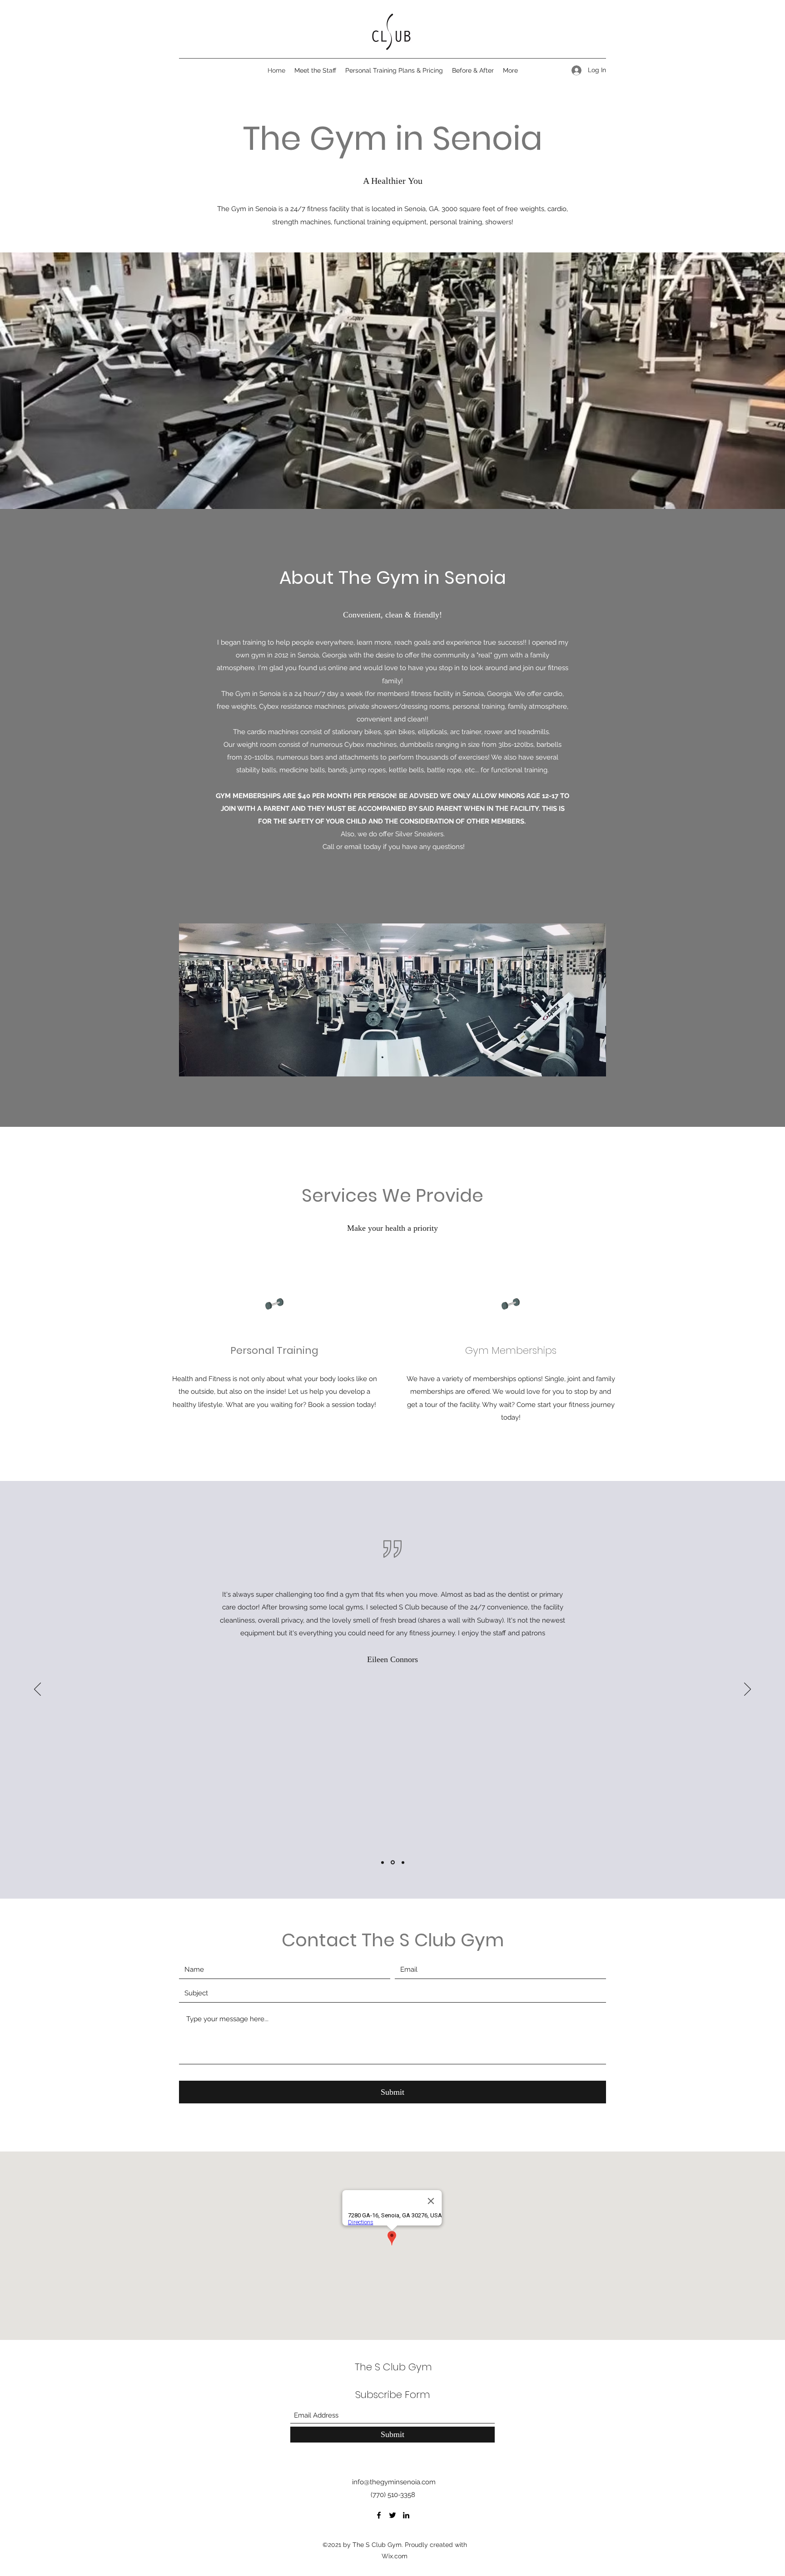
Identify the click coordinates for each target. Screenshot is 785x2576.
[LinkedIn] (406, 2515)
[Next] (748, 1690)
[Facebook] (379, 2515)
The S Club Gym (393, 2367)
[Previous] (37, 1690)
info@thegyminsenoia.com (394, 2482)
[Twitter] (392, 2515)
